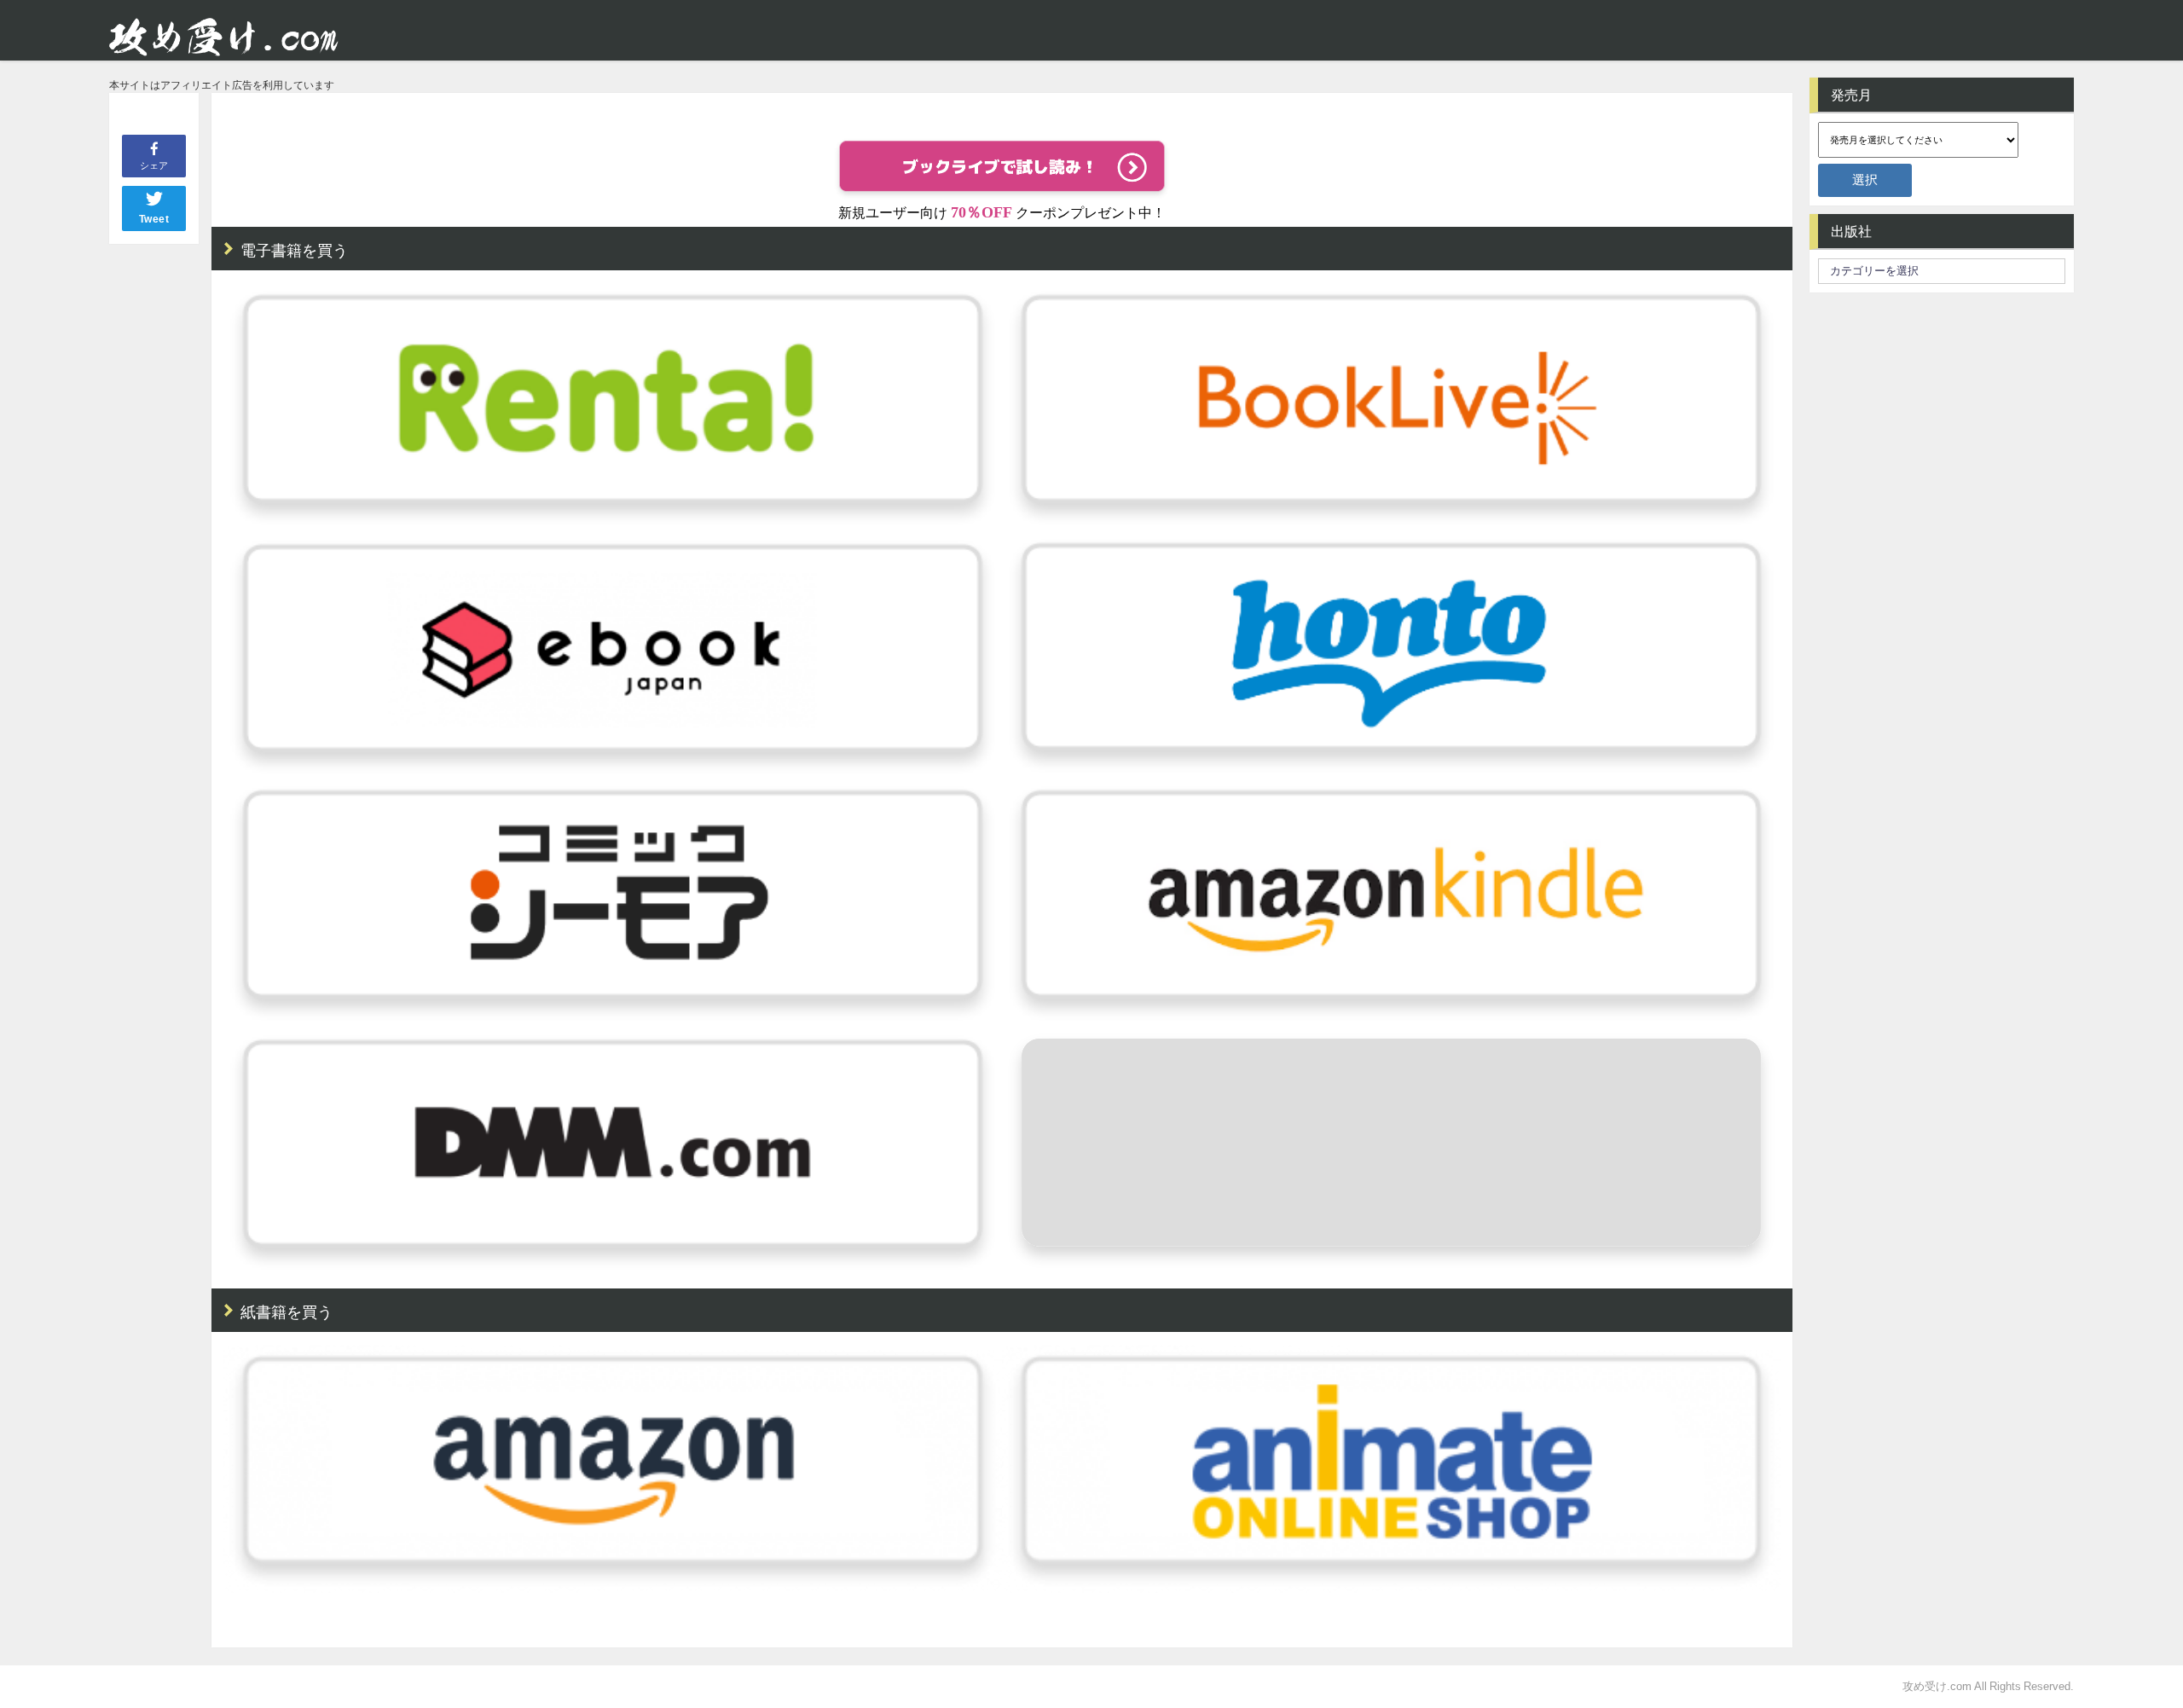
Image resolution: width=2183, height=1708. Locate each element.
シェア (154, 165)
